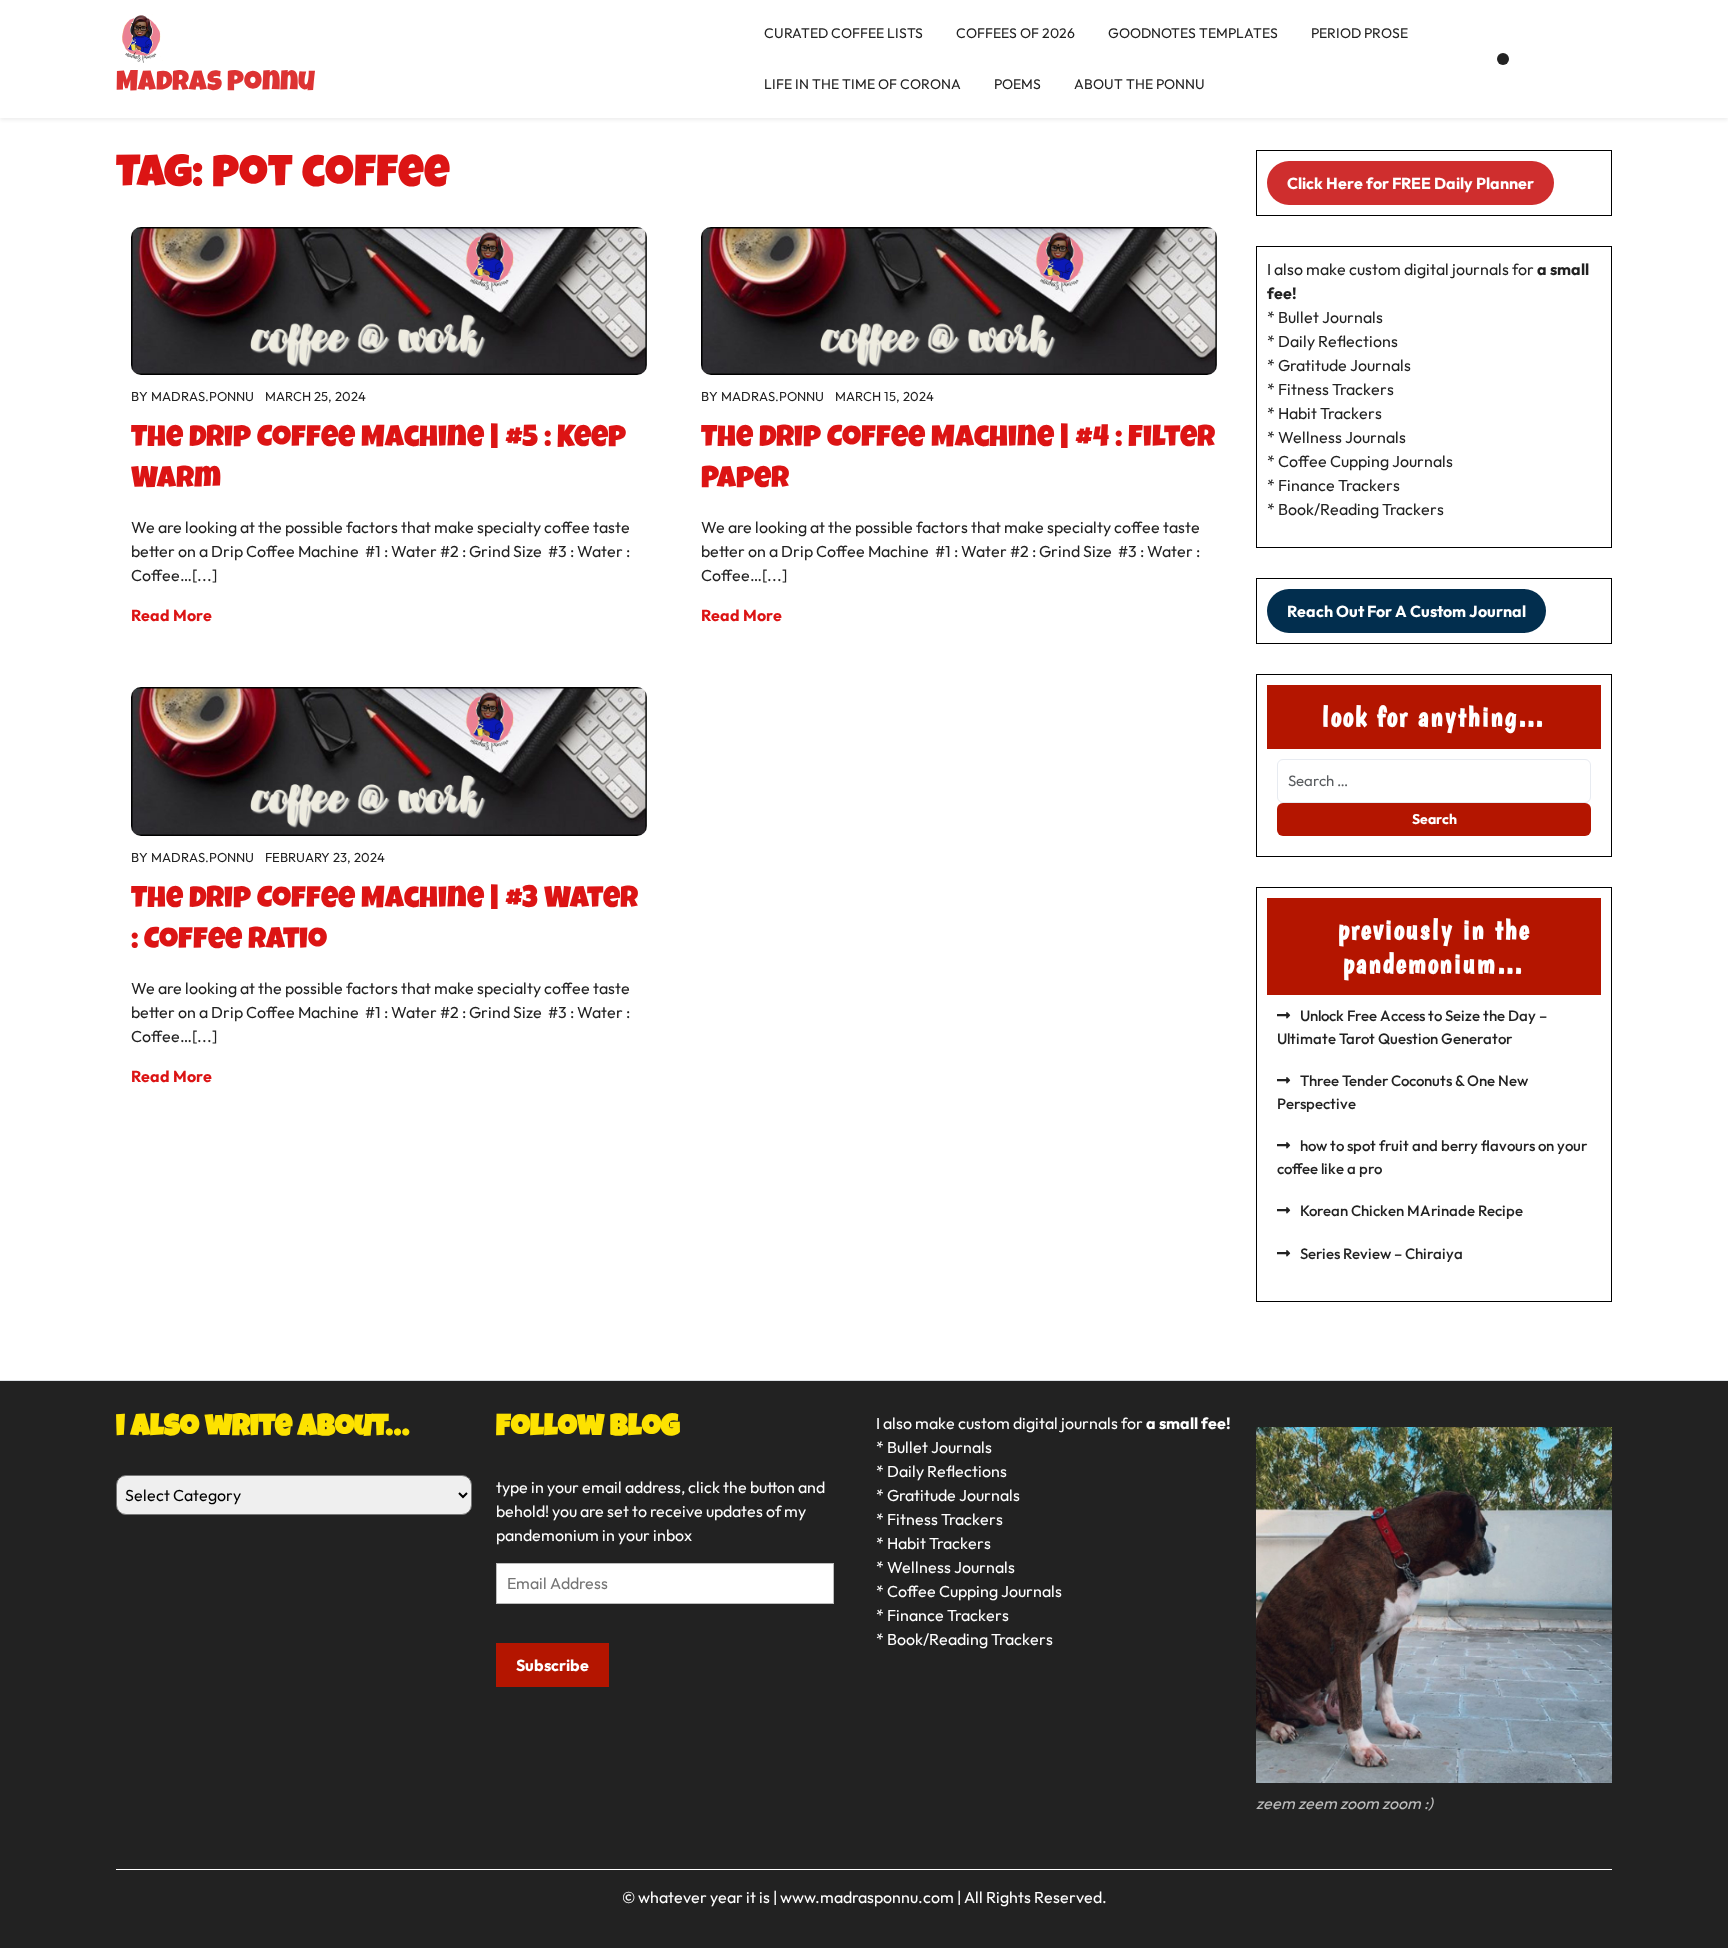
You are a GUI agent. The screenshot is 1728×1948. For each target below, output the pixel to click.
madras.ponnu (202, 396)
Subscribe (552, 1665)
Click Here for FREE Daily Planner (1410, 183)
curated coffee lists (843, 33)
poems (1017, 84)
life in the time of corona (862, 84)
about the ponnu (1139, 84)
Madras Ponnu (215, 84)
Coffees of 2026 (1015, 33)
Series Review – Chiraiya (1381, 1253)
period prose (1359, 33)
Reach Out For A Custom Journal (1406, 611)
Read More (171, 615)
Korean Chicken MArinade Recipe (1411, 1210)
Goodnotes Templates (1193, 33)
